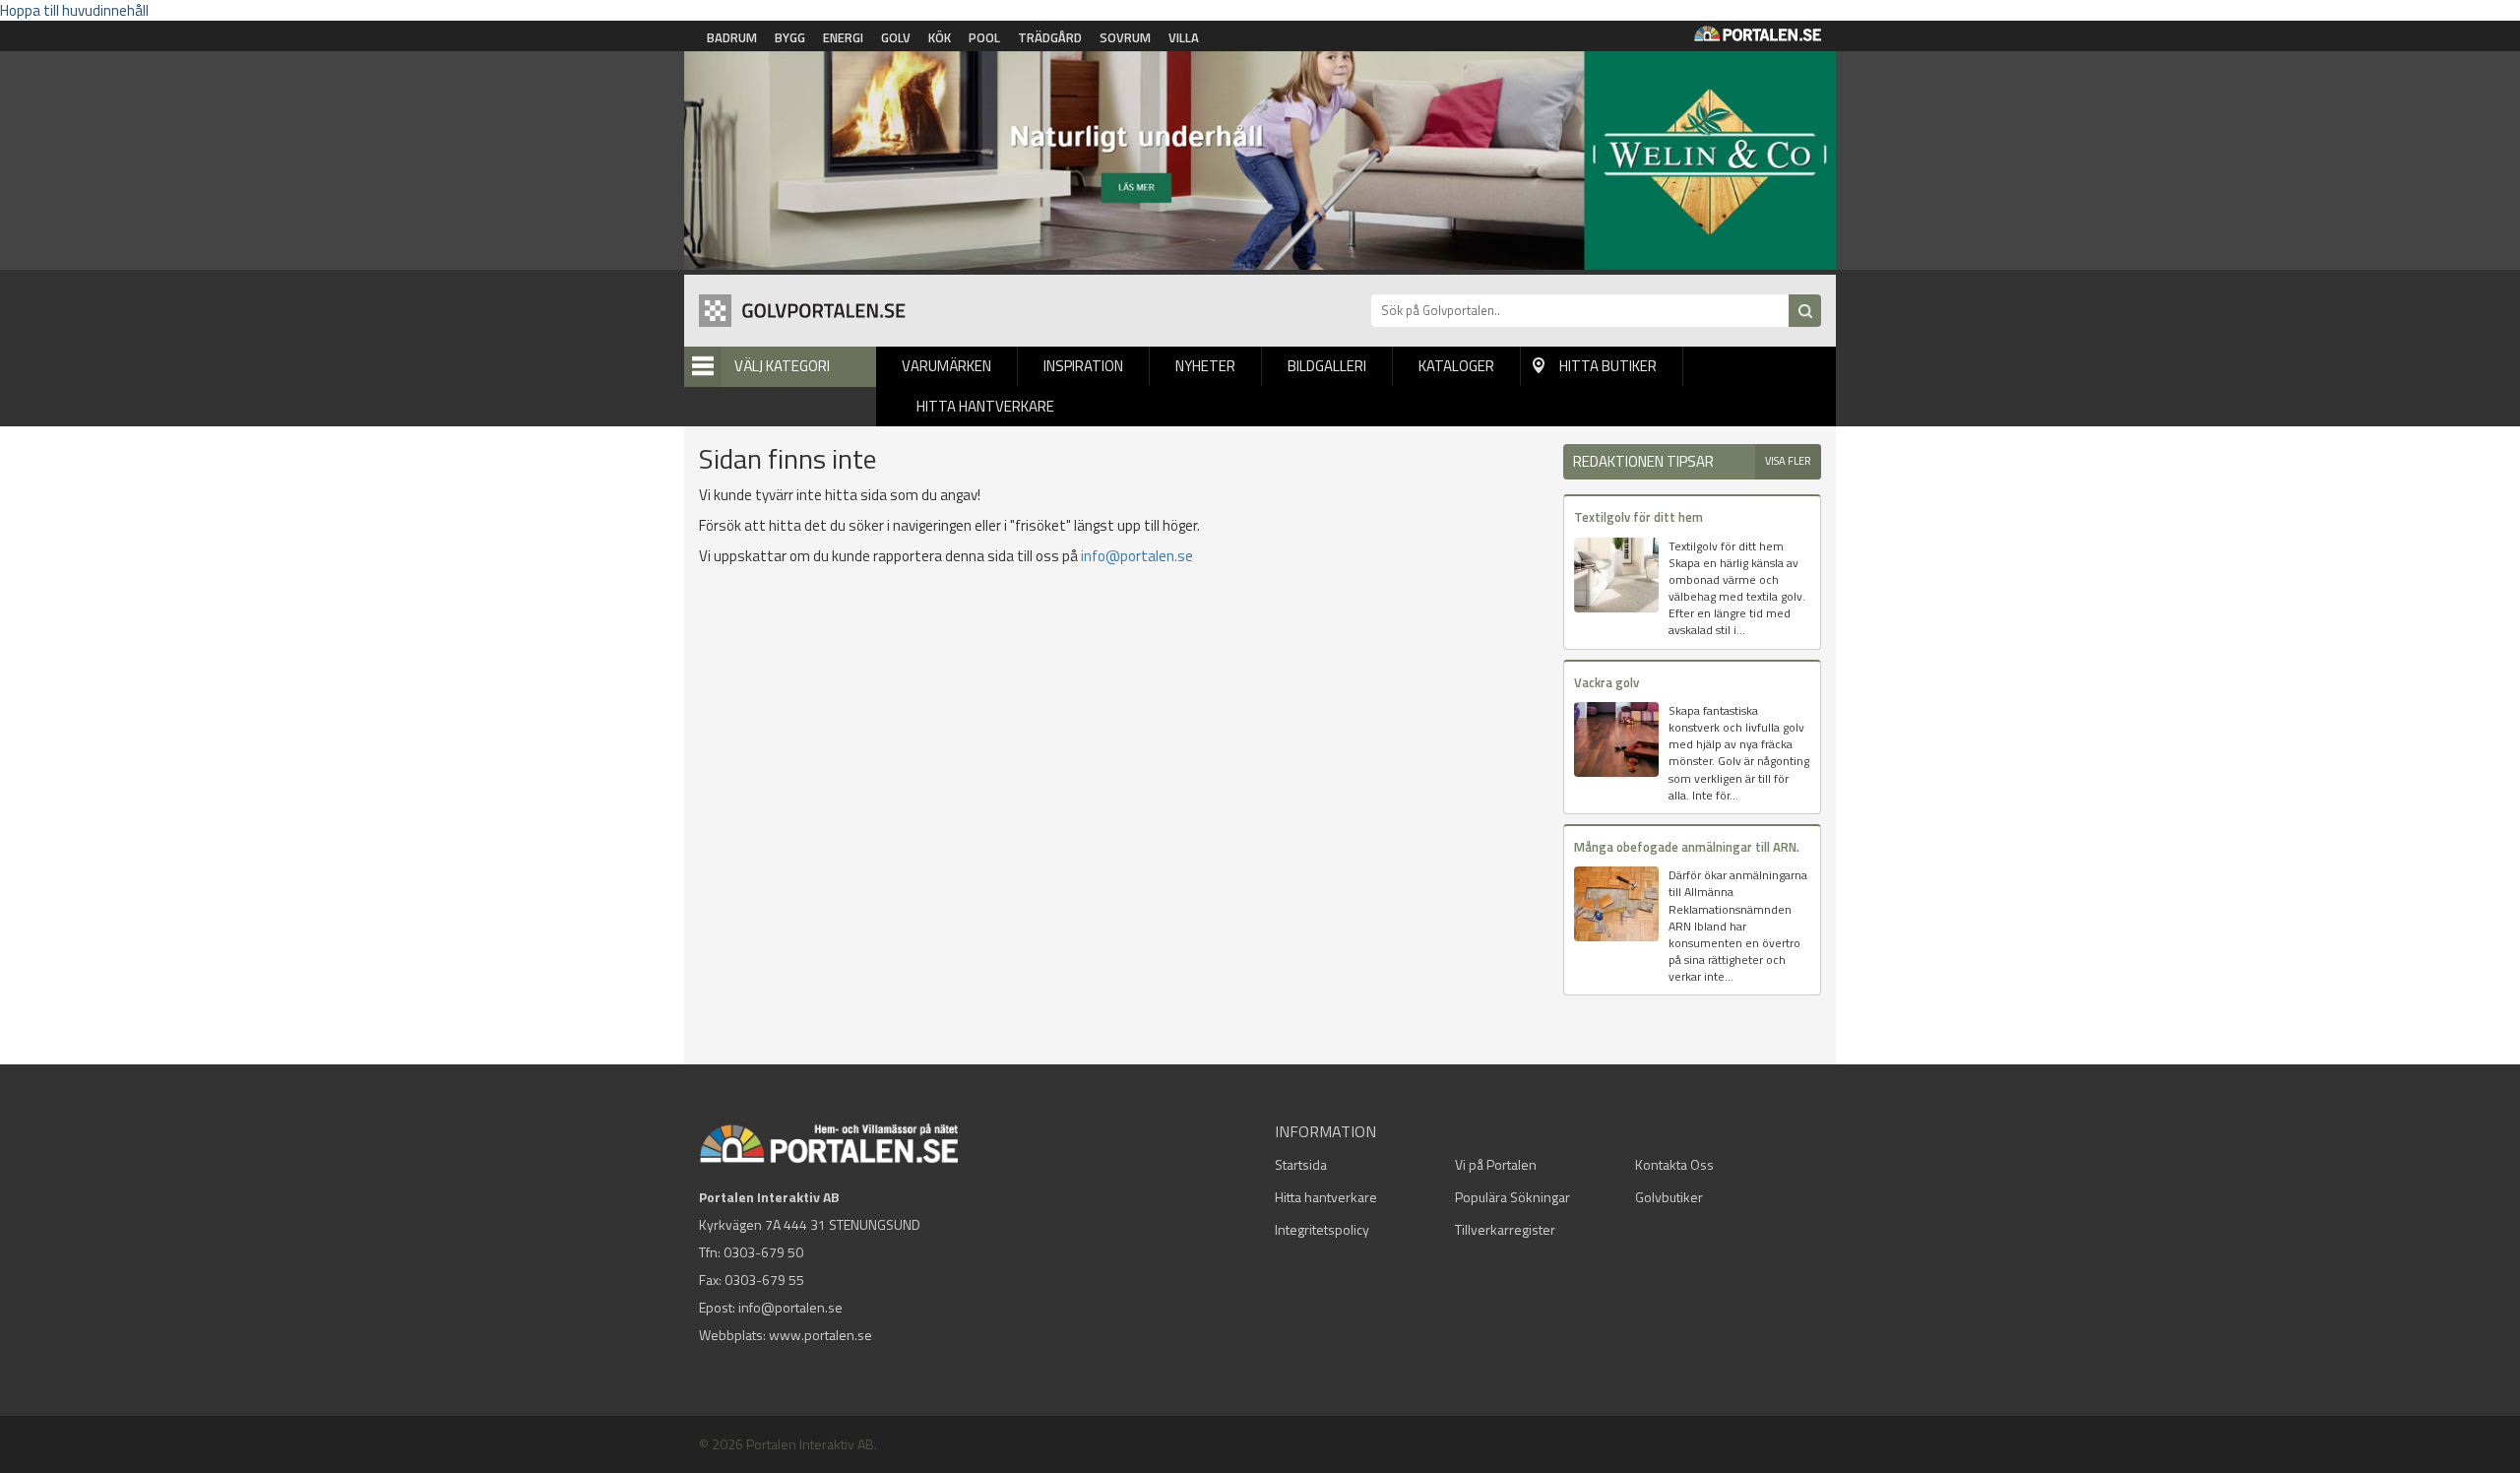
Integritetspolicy (1322, 1229)
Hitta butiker (1608, 366)
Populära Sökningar (1512, 1197)
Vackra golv (1606, 682)
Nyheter (1205, 366)
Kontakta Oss (1674, 1164)
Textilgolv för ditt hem (1638, 517)
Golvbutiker (1669, 1197)
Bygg (790, 37)
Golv (896, 37)
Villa (1184, 37)
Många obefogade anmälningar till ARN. (1687, 847)
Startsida (1301, 1164)
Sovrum (1125, 37)
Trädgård (1050, 37)
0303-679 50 (763, 1252)
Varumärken (946, 366)
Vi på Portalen (1496, 1164)
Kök (940, 37)
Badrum (732, 37)
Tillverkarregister (1505, 1229)
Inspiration (1083, 366)
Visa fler (1788, 461)
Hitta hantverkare (985, 406)
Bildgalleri (1327, 366)
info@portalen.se (1137, 556)
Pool (984, 37)
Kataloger (1456, 366)
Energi (843, 37)
